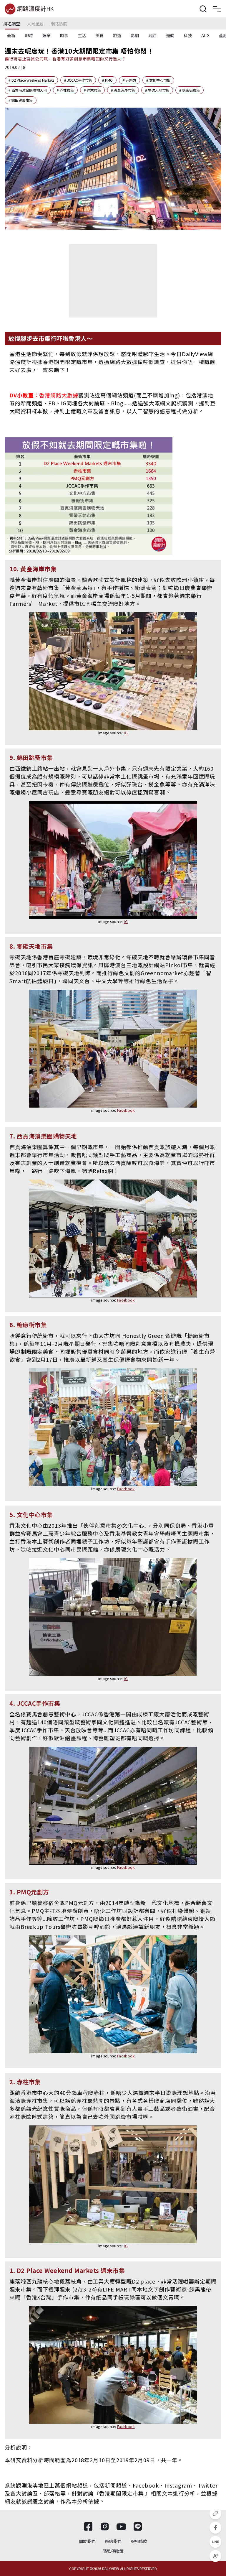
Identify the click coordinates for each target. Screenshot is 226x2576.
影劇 (135, 35)
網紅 (152, 35)
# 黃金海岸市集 (123, 90)
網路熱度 (59, 24)
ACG (205, 35)
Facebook (126, 1110)
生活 (82, 35)
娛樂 (46, 35)
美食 (99, 35)
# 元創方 (129, 80)
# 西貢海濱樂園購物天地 (28, 90)
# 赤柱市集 (65, 90)
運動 (170, 35)
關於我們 (87, 2541)
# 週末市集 (92, 90)
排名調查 (12, 24)
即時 (29, 35)
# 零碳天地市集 (157, 90)
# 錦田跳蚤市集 (21, 100)
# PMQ (107, 80)
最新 (11, 35)
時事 (64, 35)
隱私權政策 (113, 2551)
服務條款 (139, 2541)
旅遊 (117, 35)
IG (126, 733)
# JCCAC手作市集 (78, 80)
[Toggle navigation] (217, 9)
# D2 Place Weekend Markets (31, 80)
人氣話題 (35, 24)
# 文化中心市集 (158, 80)
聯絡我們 (113, 2541)
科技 (188, 35)
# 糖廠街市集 (190, 90)
